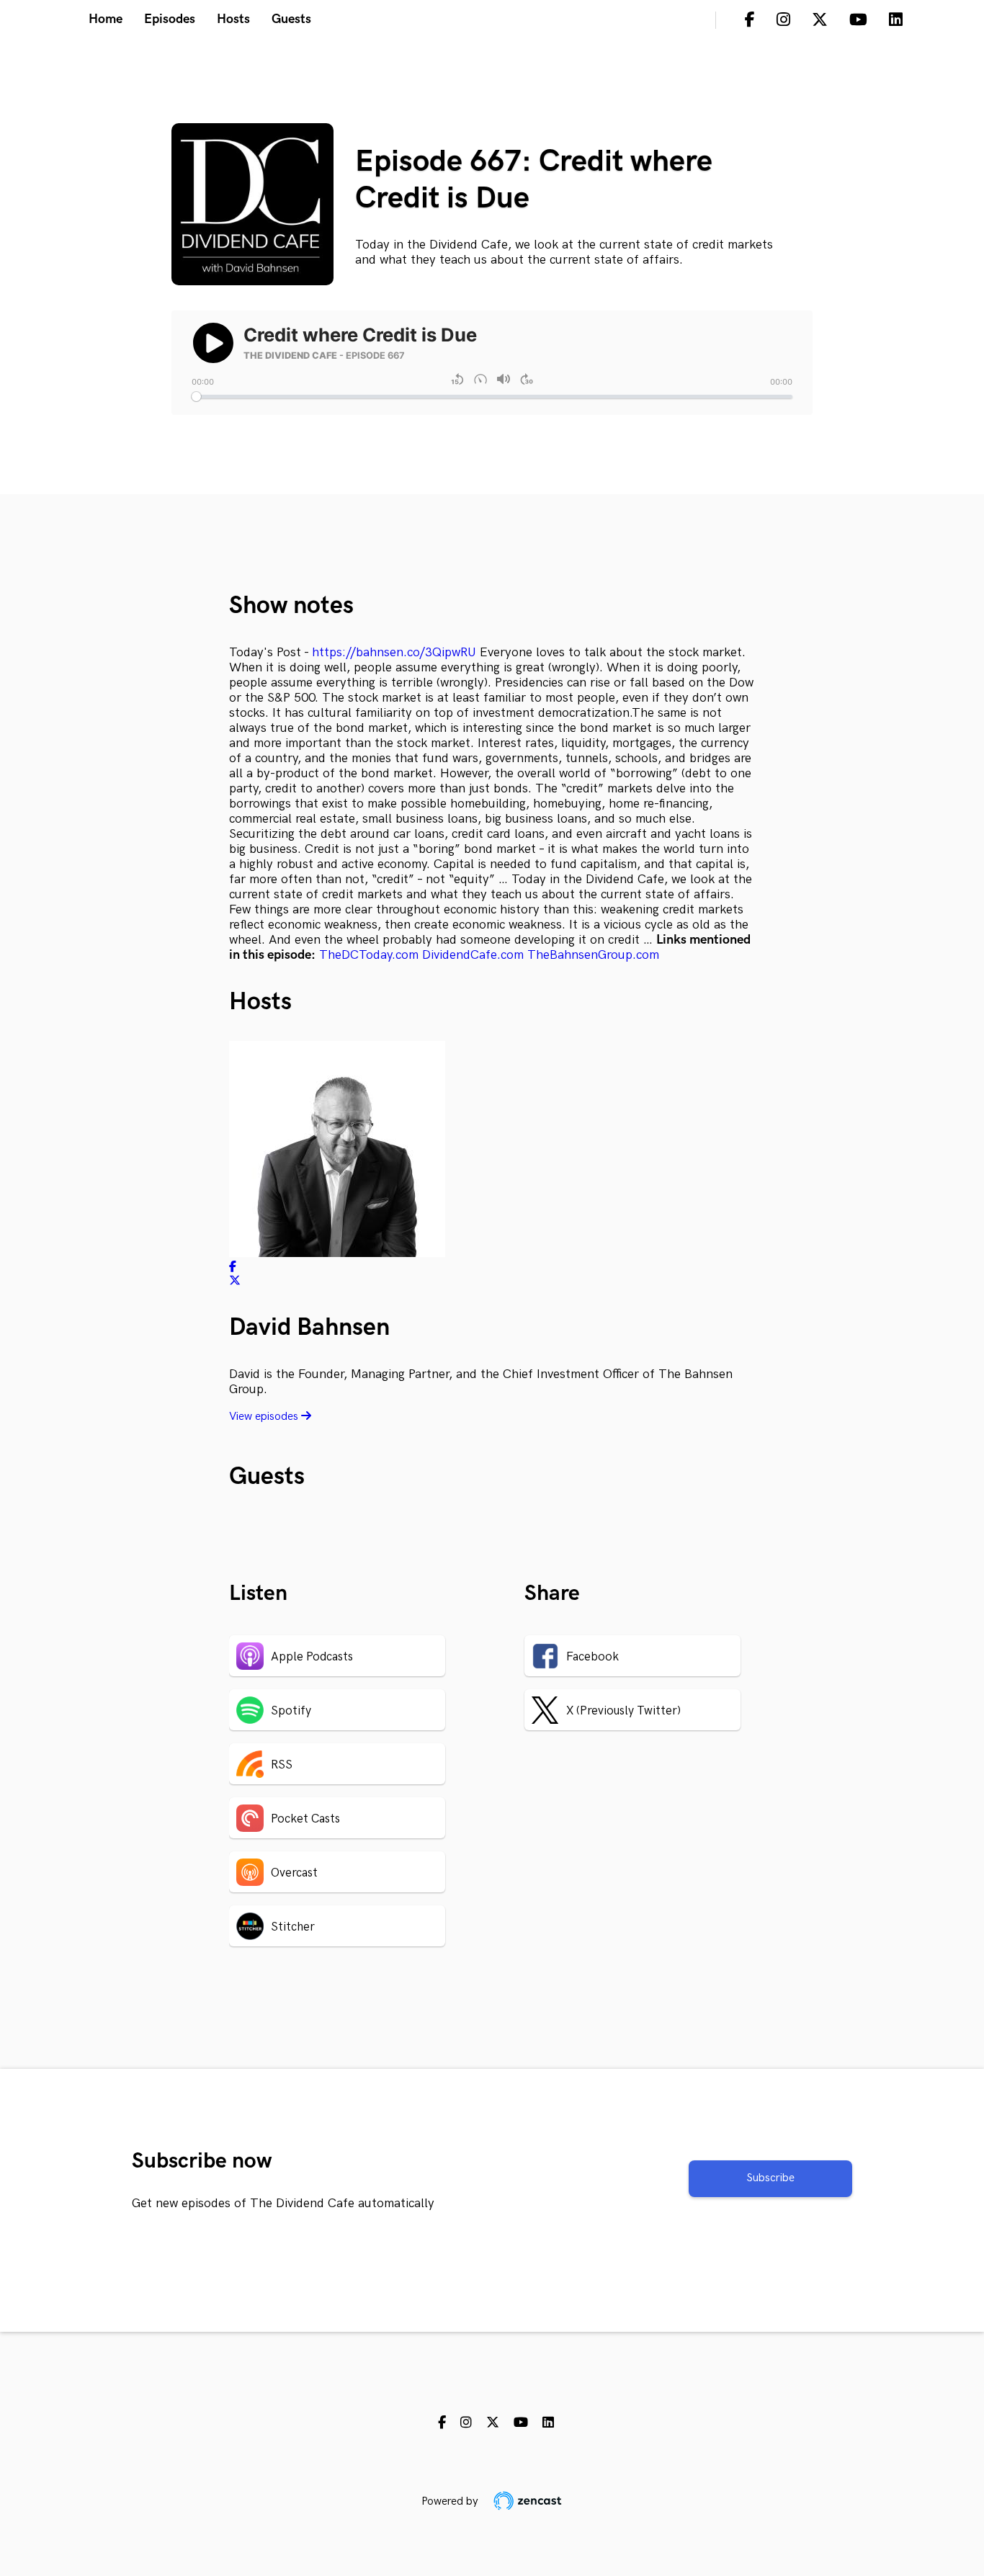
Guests (291, 19)
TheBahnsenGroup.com (593, 955)
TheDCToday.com (369, 955)
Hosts (233, 19)
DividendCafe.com (473, 955)
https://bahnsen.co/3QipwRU (394, 652)
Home (106, 19)
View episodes (265, 1417)
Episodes (170, 19)
